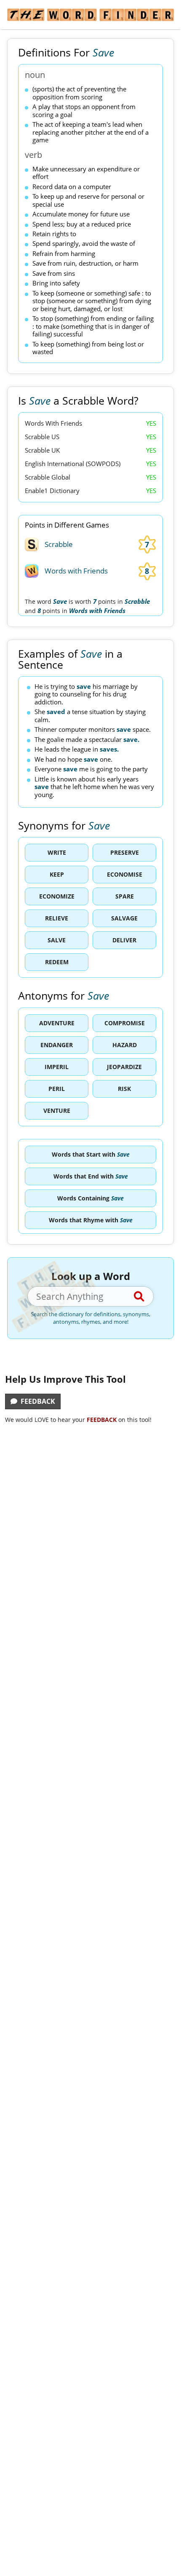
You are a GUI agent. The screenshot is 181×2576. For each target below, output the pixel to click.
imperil (57, 1067)
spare (125, 896)
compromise (125, 1023)
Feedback (36, 1401)
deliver (124, 940)
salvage (124, 918)
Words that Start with (91, 1154)
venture (57, 1111)
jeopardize (124, 1067)
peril (57, 1089)
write (57, 852)
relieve (57, 918)
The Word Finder (90, 15)
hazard (125, 1045)
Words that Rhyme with (91, 1220)
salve (57, 940)
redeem (57, 962)
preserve (125, 852)
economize (57, 896)
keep (57, 874)
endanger (57, 1045)
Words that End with (91, 1176)
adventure (57, 1023)
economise (125, 874)
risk (124, 1089)
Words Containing (90, 1198)
